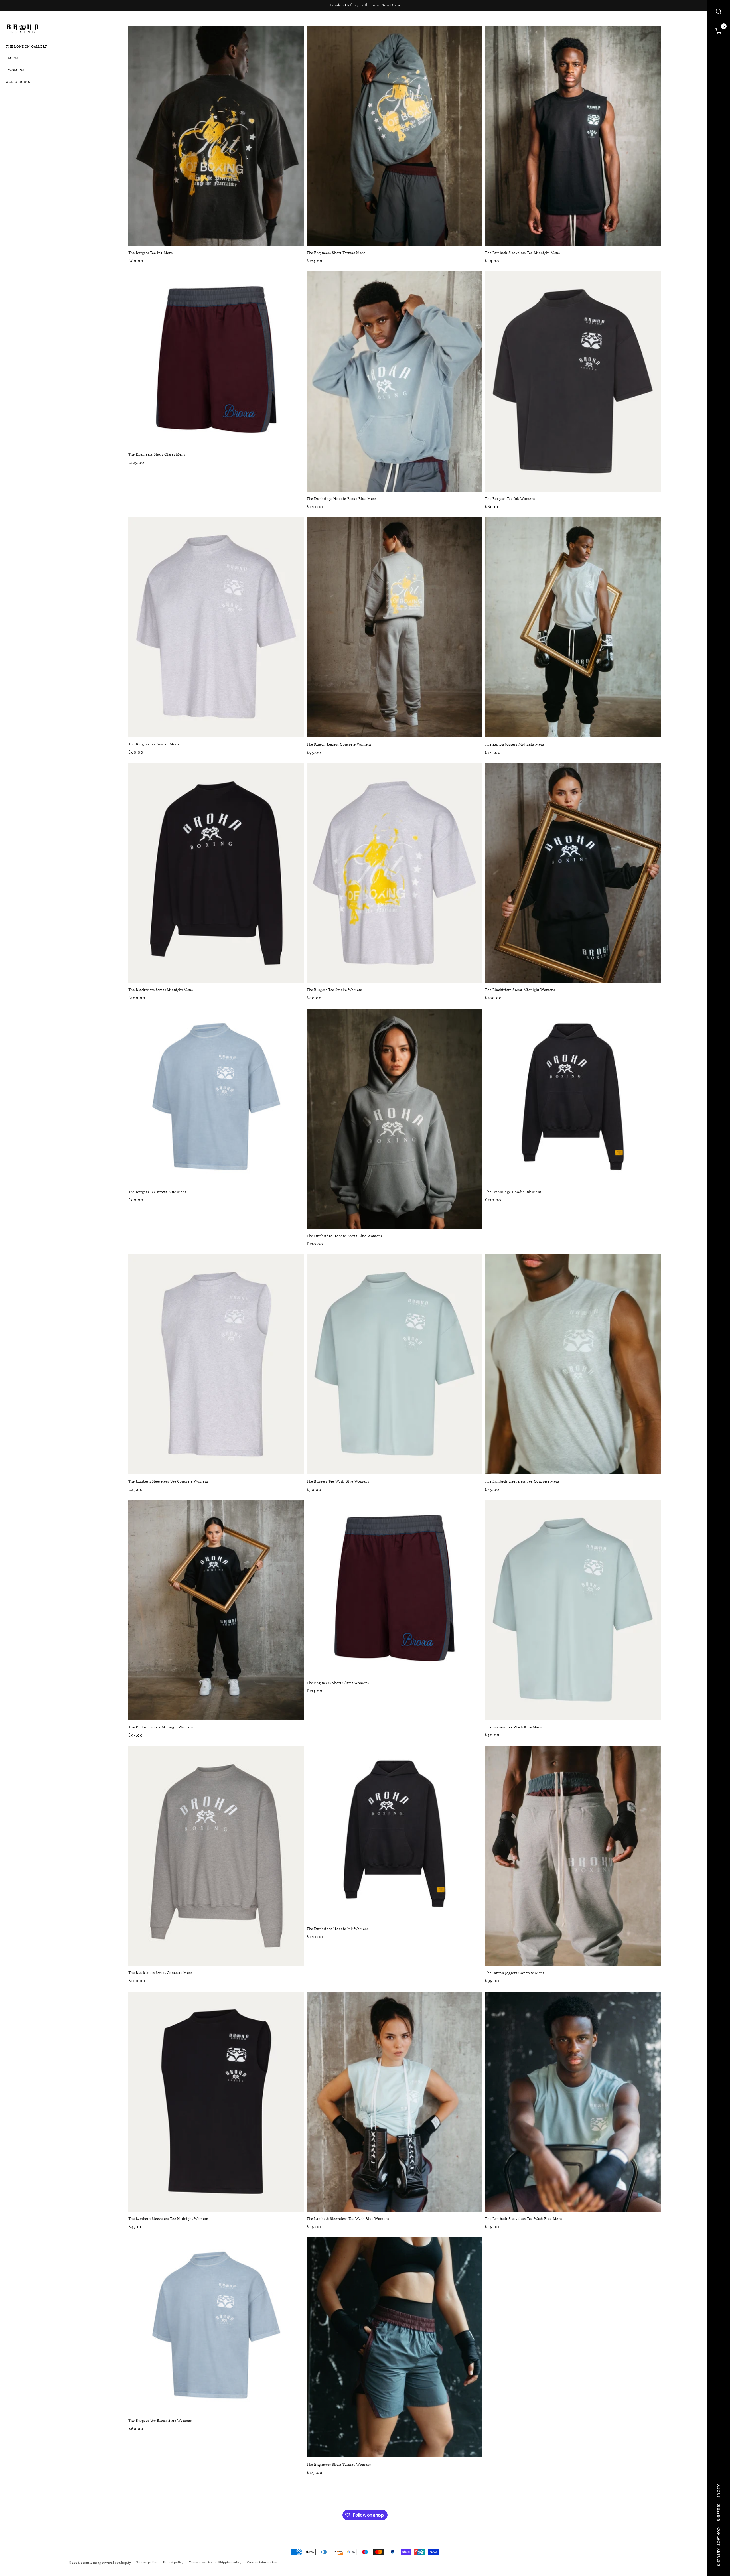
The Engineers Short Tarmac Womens (339, 2464)
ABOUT (719, 2491)
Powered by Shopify (116, 2563)
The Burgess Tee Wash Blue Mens (513, 1727)
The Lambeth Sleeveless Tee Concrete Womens (168, 1482)
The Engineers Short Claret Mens (157, 455)
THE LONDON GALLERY (26, 46)
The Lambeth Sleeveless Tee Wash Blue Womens (348, 2219)
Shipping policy (230, 2562)
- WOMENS (15, 70)
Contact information (262, 2562)
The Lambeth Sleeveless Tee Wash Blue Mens (523, 2219)
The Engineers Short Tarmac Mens (336, 253)
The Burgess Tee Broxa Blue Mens (157, 1192)
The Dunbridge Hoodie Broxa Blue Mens (342, 499)
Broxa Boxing (91, 2563)
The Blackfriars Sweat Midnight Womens (520, 990)
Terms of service (201, 2562)
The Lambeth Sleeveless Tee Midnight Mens (522, 253)
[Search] (719, 11)
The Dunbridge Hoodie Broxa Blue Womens (344, 1236)
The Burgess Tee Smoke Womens (335, 990)
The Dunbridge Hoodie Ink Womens (338, 1929)
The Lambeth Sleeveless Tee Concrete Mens (522, 1482)
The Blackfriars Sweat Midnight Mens (161, 990)
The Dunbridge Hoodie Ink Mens (513, 1192)
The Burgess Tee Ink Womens (510, 499)
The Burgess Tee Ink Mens (151, 253)
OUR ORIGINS (18, 82)
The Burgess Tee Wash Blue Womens (338, 1482)
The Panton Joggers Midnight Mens (515, 745)
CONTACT (719, 2536)
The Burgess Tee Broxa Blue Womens (160, 2420)
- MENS (12, 58)
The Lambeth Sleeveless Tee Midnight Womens (169, 2219)
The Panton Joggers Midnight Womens (161, 1727)
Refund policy (173, 2562)
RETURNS (719, 2557)
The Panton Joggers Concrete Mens (514, 1973)
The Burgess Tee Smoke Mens (154, 745)
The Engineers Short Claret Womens (338, 1683)
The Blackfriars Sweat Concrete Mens (161, 1973)
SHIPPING (719, 2513)
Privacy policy (147, 2562)
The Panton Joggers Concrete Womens (339, 745)
